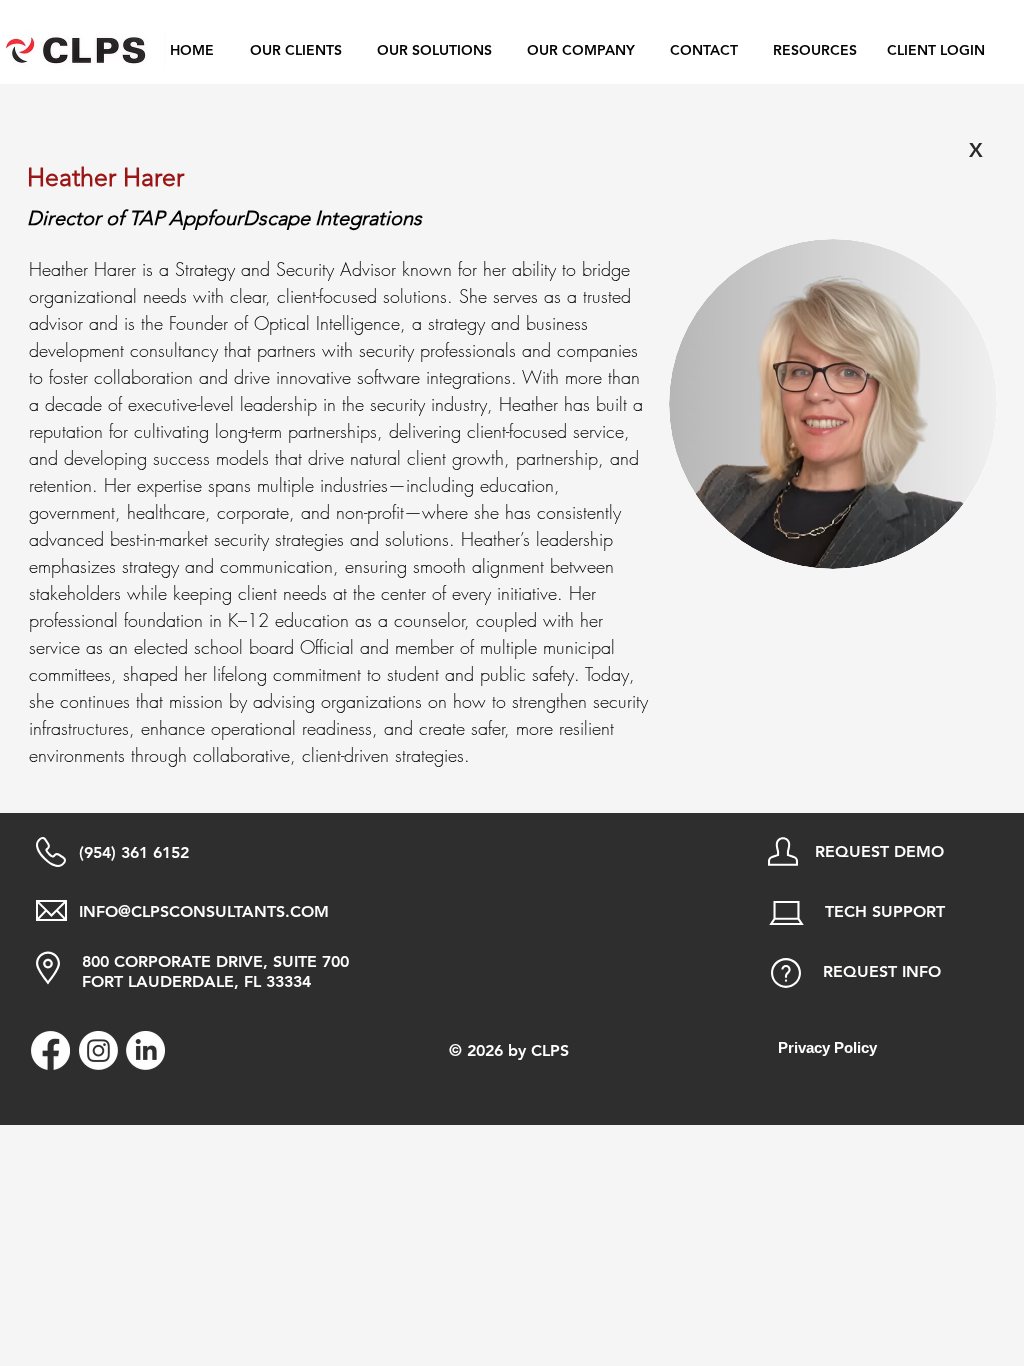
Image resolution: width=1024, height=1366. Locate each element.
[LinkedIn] (145, 1050)
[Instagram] (98, 1050)
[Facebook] (50, 1050)
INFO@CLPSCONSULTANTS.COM (204, 911)
